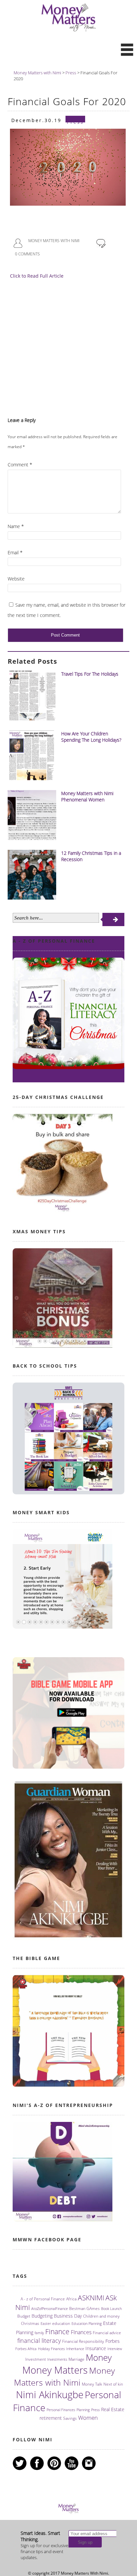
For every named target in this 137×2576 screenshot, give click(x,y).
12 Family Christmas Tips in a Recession (91, 856)
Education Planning (87, 2324)
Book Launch (111, 2309)
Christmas (30, 2323)
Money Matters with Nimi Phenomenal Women (87, 796)
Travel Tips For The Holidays (90, 674)
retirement (51, 2418)
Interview (115, 2349)
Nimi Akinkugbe (50, 2395)
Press (95, 2410)
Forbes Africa (26, 2349)
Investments (57, 2359)
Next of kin (113, 2384)
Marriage (76, 2359)
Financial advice (107, 2333)
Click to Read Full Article (37, 276)
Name (16, 526)
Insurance (96, 2348)
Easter (46, 2324)
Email (15, 552)
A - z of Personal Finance (43, 2299)
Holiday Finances (51, 2349)
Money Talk (92, 2384)
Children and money (101, 2316)
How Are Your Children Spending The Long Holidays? (91, 737)
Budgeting (42, 2316)
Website (16, 579)
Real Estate (113, 2409)
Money (99, 2358)
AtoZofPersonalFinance (50, 2309)
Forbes (113, 2341)
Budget (24, 2316)
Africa (71, 2299)
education (61, 2323)
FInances (81, 2332)
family (39, 2333)
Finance (57, 2331)
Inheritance (75, 2349)
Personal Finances (61, 2410)
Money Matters (55, 2370)
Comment (20, 465)
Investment (36, 2359)
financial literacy (39, 2340)
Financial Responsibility (83, 2341)
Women (88, 2418)
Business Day (68, 2316)
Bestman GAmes (84, 2308)
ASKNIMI (91, 2298)
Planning (83, 2410)
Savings (70, 2418)
